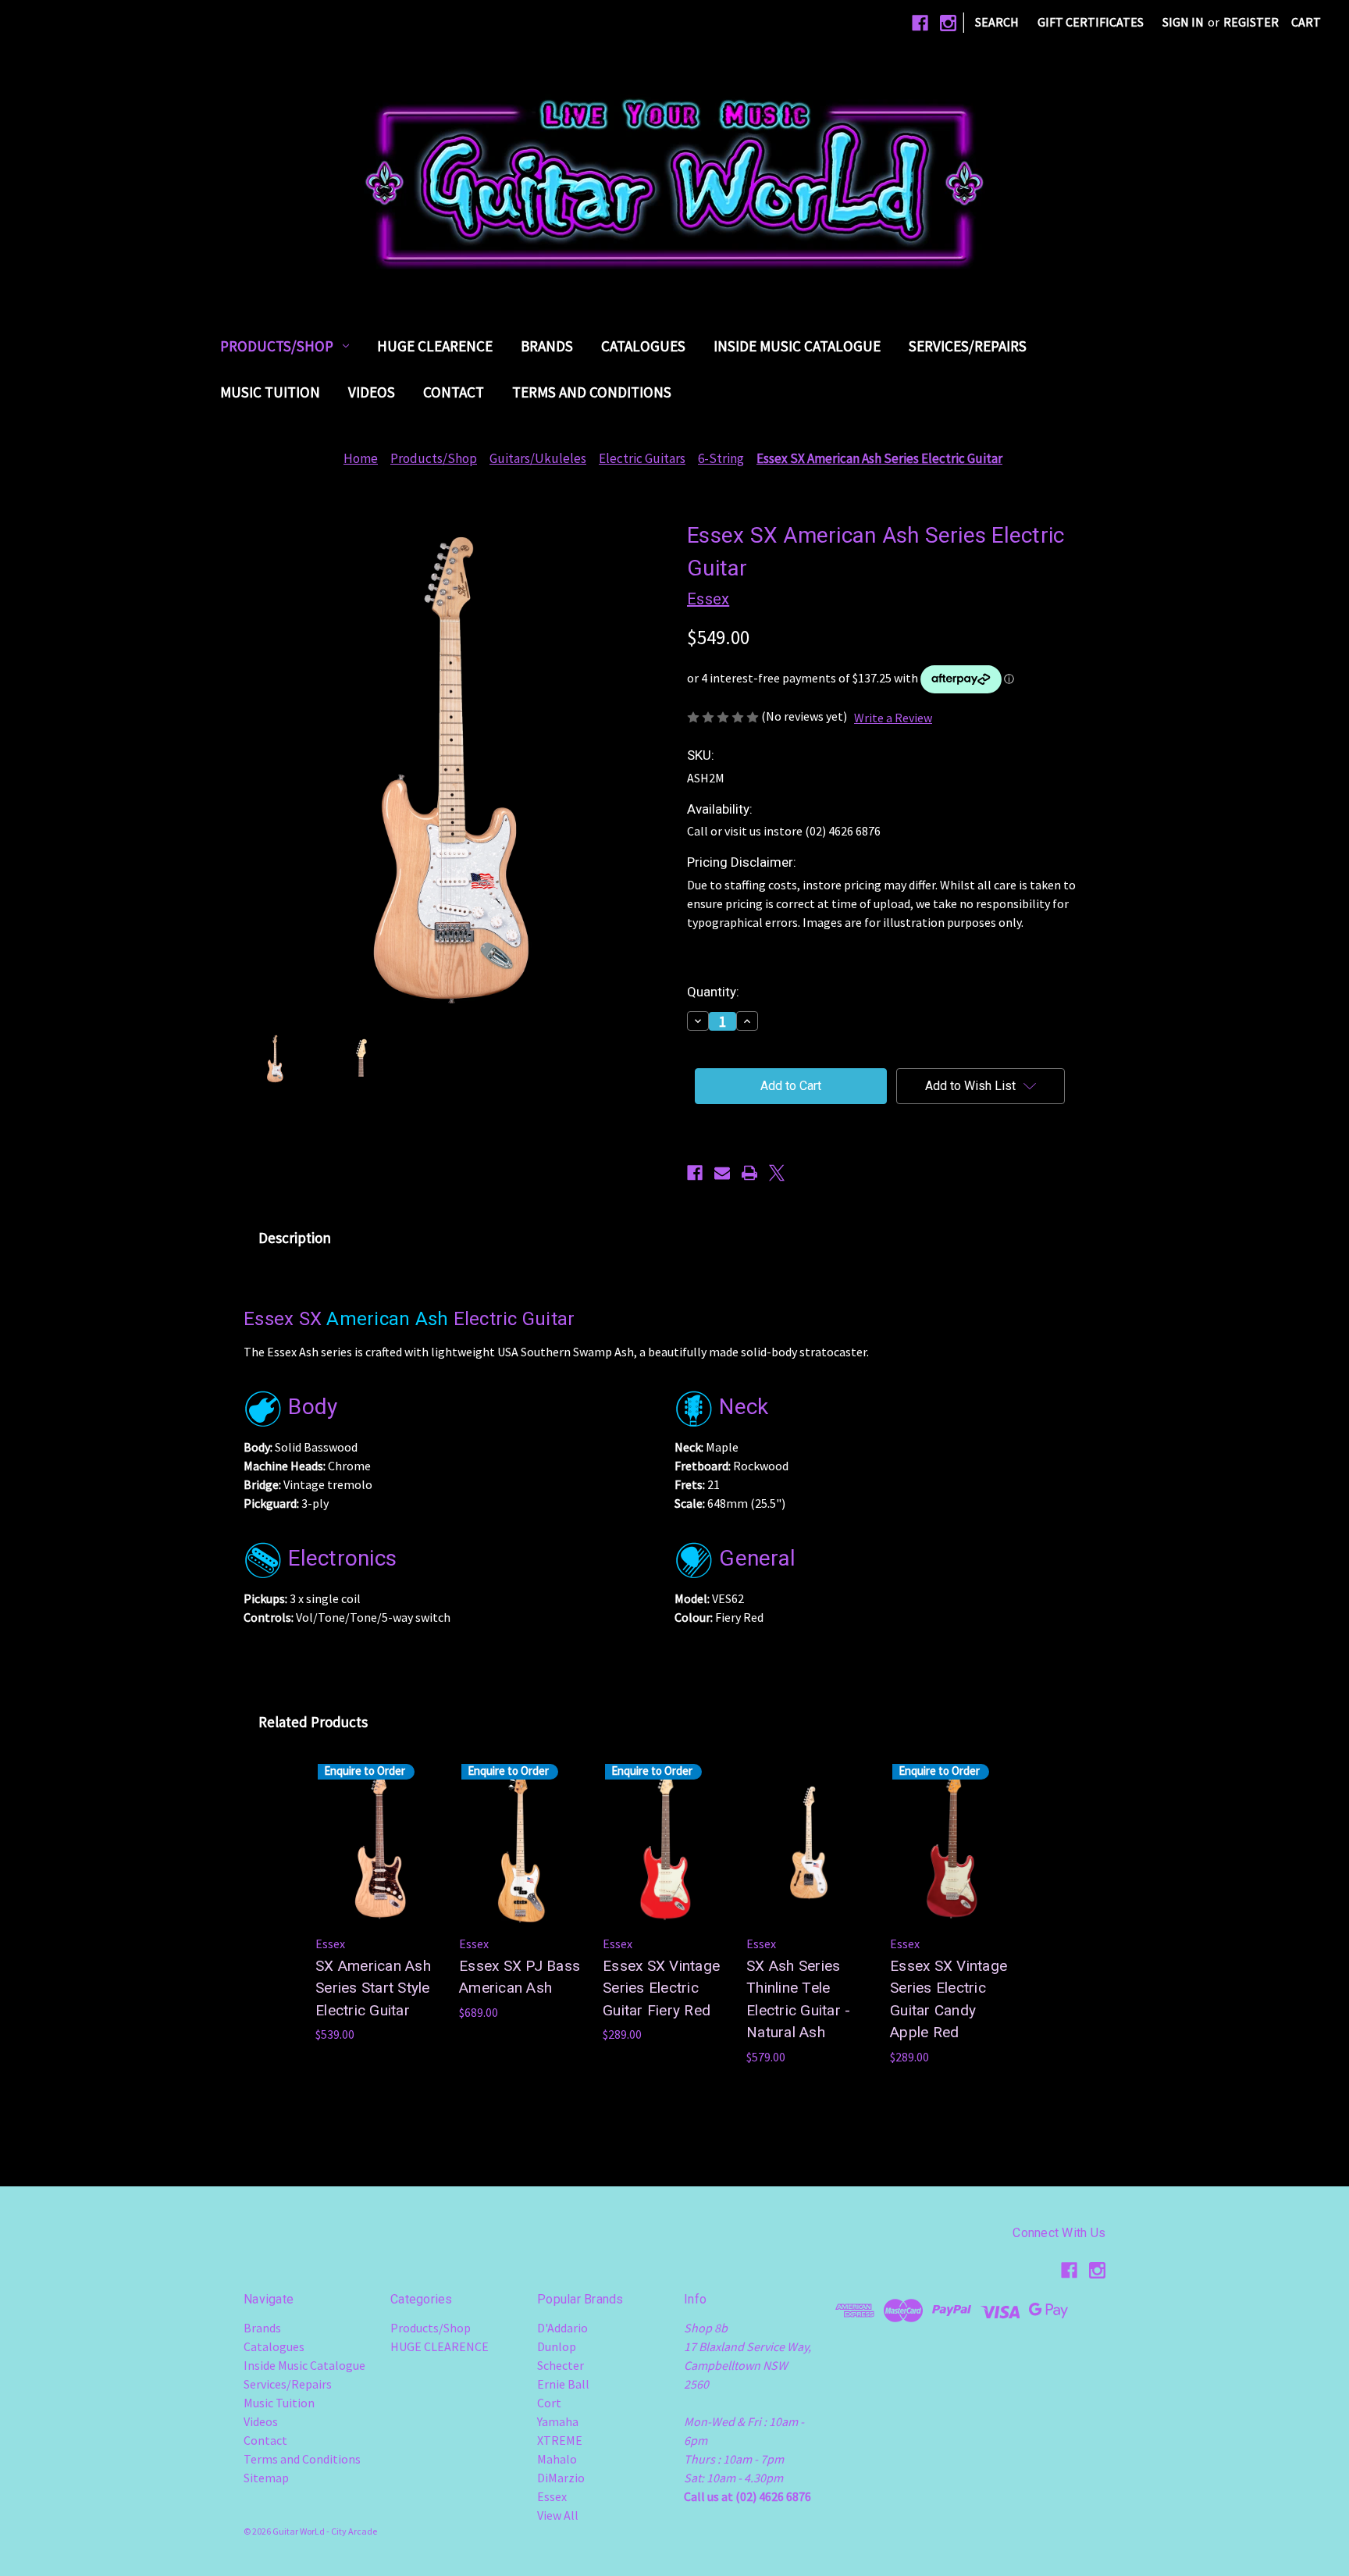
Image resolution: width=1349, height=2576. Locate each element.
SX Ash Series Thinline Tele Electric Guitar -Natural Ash (798, 1999)
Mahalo (557, 2459)
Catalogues (643, 346)
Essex (552, 2496)
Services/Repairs (968, 346)
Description (295, 1238)
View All (558, 2515)
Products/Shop (277, 346)
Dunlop (557, 2346)
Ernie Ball (563, 2384)
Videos (372, 392)
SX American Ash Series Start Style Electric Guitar (373, 1988)
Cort (549, 2403)
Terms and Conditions (592, 392)
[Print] (749, 1173)
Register (1251, 22)
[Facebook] (920, 23)
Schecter (561, 2365)
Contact (454, 392)
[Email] (722, 1173)
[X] (777, 1173)
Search (997, 22)
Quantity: (713, 992)
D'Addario (562, 2328)
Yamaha (558, 2421)
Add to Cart (809, 1858)
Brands (547, 346)
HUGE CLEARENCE (435, 346)
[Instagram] (948, 23)
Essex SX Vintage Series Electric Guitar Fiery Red (661, 1988)
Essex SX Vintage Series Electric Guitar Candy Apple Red (949, 1999)
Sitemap (266, 2478)
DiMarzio (561, 2478)
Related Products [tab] (313, 1722)
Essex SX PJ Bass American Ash (520, 1977)
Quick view (665, 1843)
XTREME (560, 2440)
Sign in (1183, 22)
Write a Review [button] (893, 718)
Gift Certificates (1091, 22)
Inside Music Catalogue (797, 346)
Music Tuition (270, 392)
